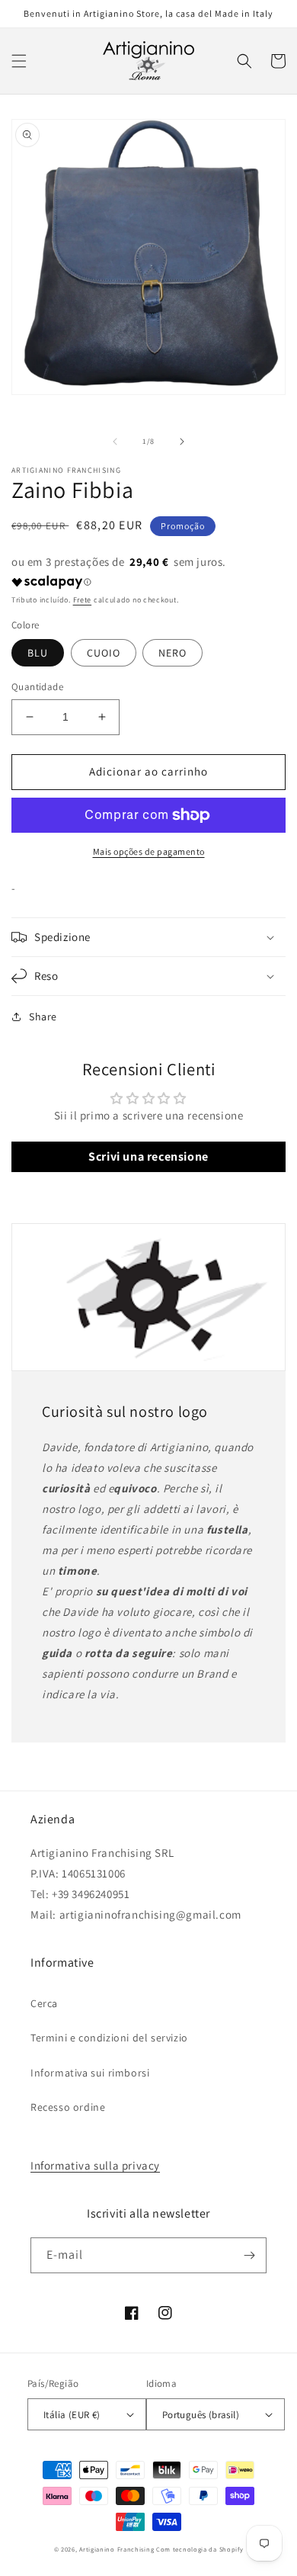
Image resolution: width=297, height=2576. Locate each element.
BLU (38, 653)
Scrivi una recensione (148, 1156)
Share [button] (43, 1017)
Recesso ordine (68, 2107)
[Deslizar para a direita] (182, 442)
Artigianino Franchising (117, 2549)
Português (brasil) (201, 2415)
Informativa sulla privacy (95, 2165)
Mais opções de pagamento (149, 851)
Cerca (44, 2003)
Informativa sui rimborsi (90, 2073)
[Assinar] (249, 2255)
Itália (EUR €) (72, 2415)
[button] (19, 61)
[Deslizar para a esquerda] (115, 442)
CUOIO (104, 653)
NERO (172, 653)
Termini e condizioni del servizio (109, 2038)
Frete (83, 600)
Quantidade (37, 687)
